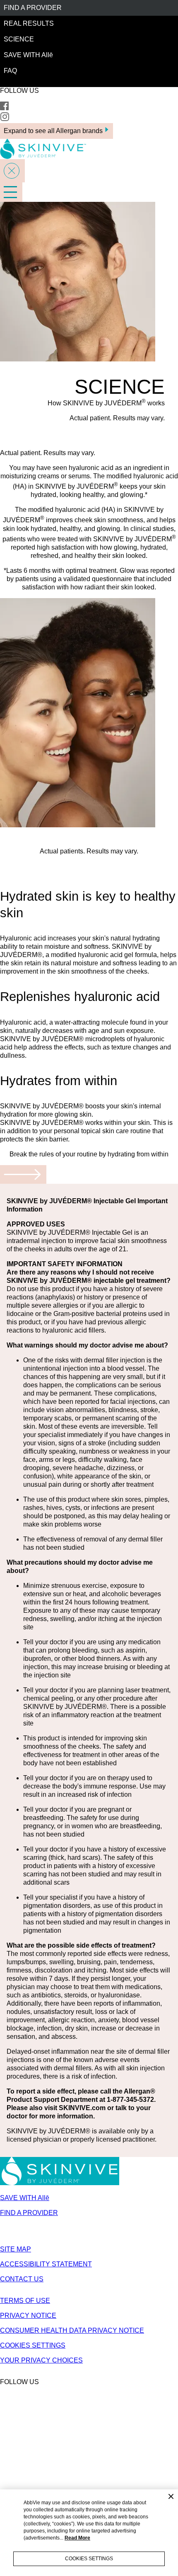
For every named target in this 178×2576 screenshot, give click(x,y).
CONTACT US (22, 2279)
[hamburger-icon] (11, 192)
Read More (77, 2538)
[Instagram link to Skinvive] (5, 119)
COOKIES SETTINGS (33, 2345)
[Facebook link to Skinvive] (4, 108)
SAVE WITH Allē (28, 55)
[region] (89, 2533)
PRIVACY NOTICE (28, 2315)
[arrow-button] (23, 1174)
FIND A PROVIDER (33, 8)
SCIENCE (19, 39)
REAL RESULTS (29, 23)
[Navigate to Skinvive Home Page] (60, 2183)
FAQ (10, 71)
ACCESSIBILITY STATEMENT (46, 2264)
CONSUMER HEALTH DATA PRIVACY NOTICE (72, 2330)
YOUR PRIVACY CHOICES (41, 2360)
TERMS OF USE (25, 2301)
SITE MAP (16, 2249)
